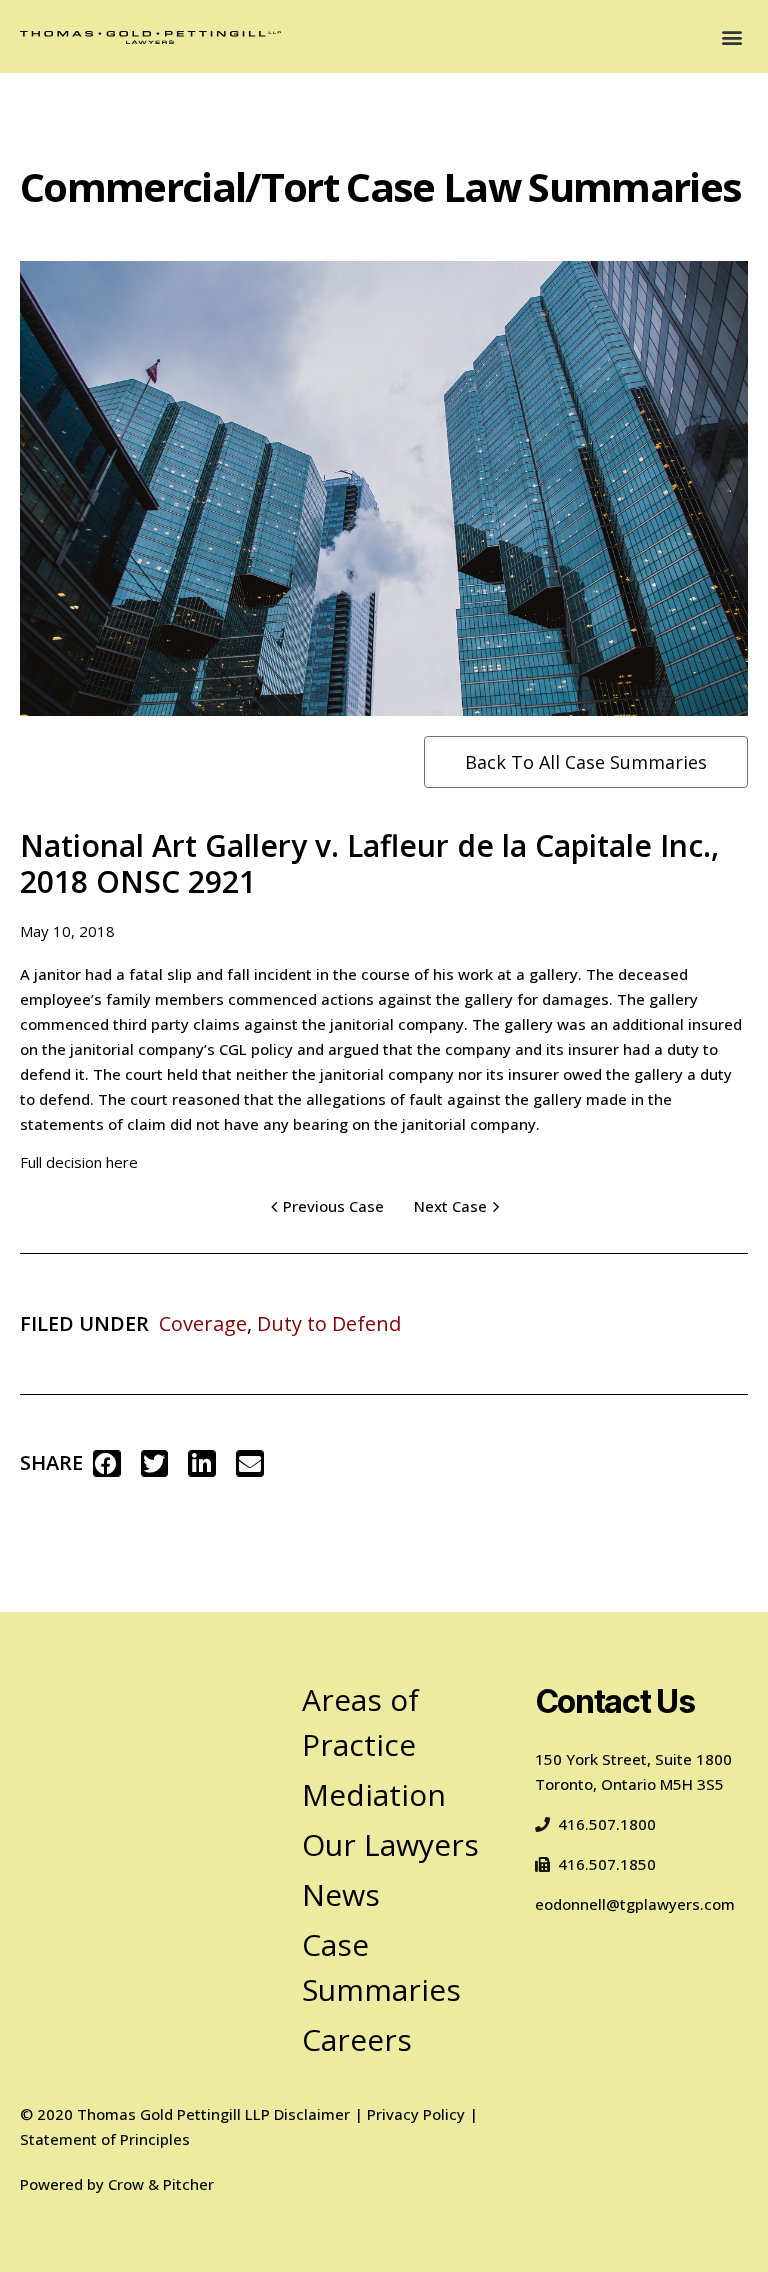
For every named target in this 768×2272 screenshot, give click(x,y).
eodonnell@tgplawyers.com (635, 1904)
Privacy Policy (416, 2114)
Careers (357, 2039)
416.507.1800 (607, 1824)
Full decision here (79, 1162)
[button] (731, 36)
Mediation (374, 1794)
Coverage (203, 1323)
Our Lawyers (390, 1844)
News (341, 1894)
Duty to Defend (329, 1323)
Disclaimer (312, 2114)
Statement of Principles (105, 2139)
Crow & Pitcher (161, 2184)
